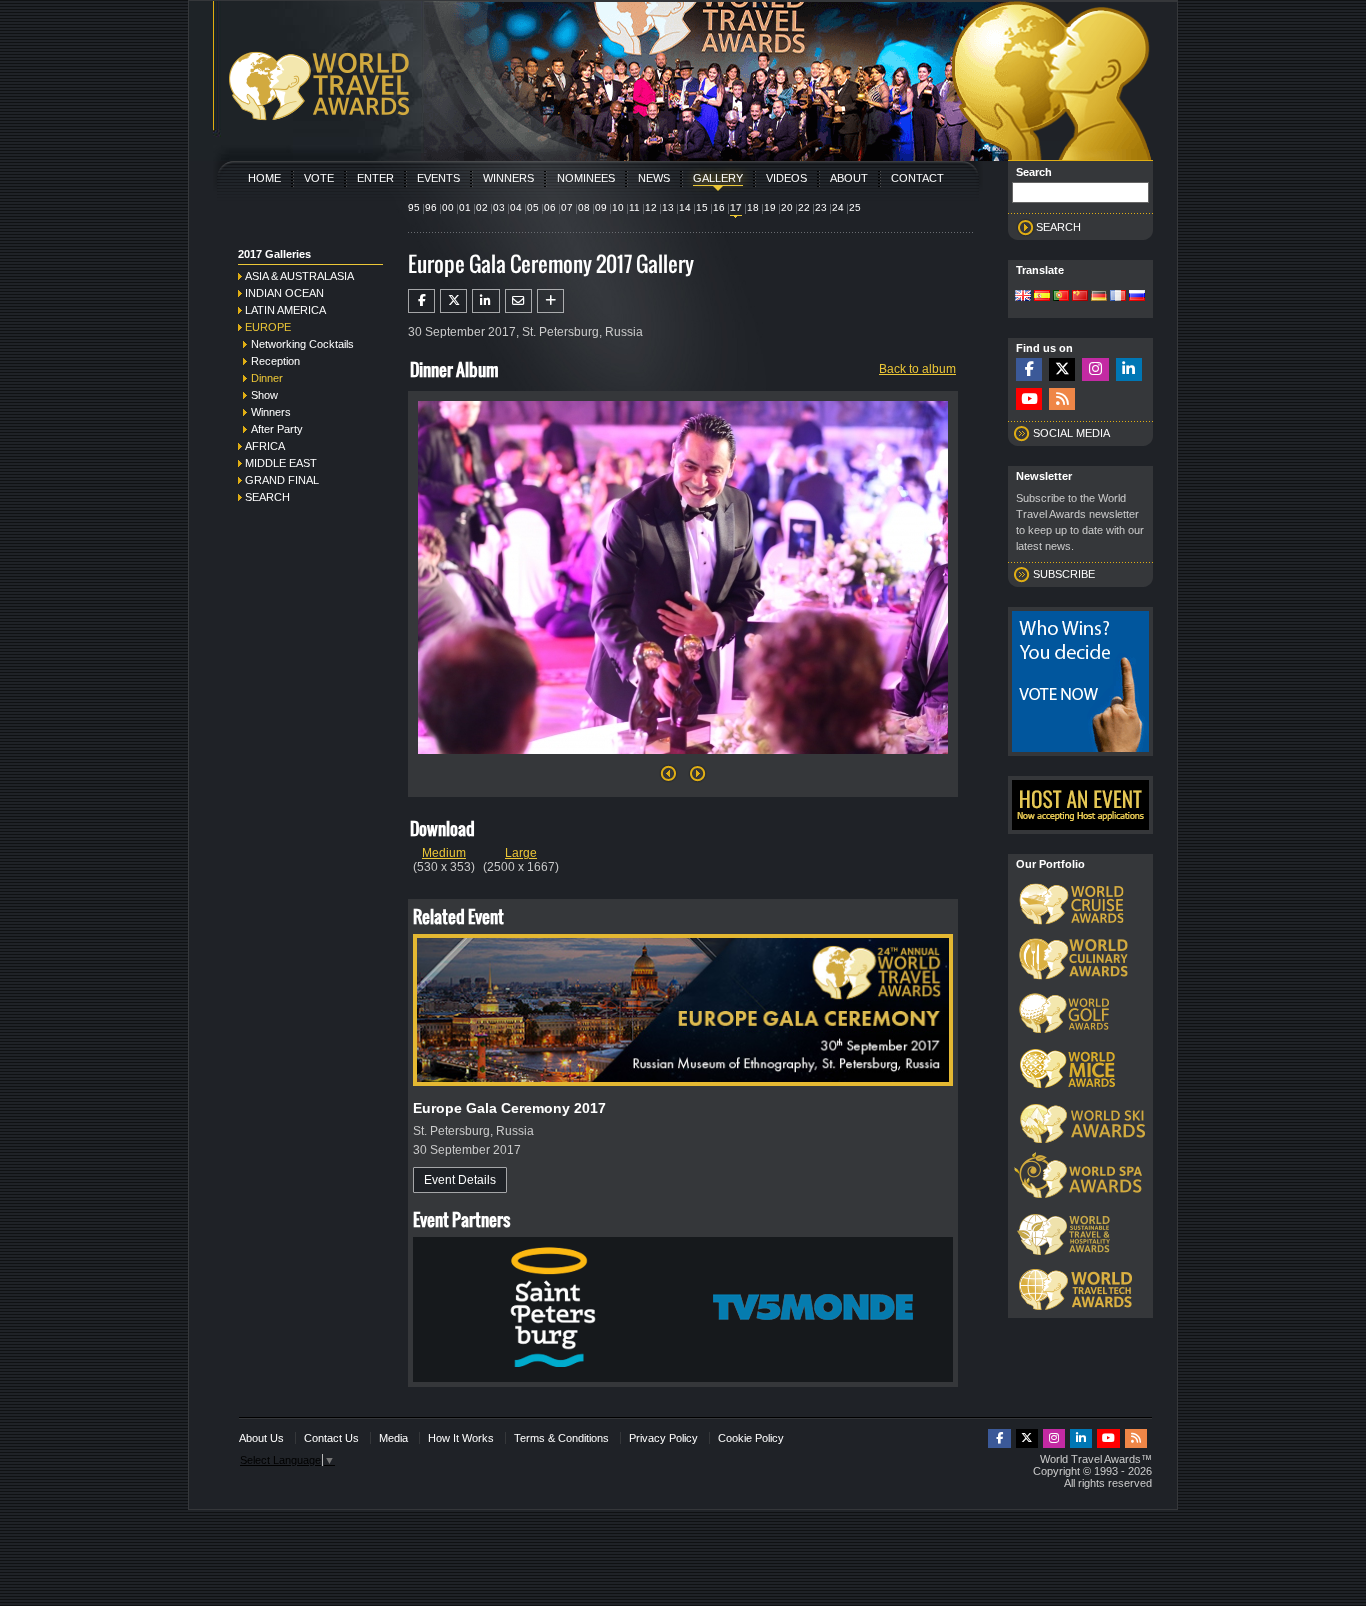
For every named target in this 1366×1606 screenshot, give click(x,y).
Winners (508, 178)
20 (787, 207)
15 (702, 207)
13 (668, 207)
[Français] (1118, 297)
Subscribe (1064, 574)
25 (855, 207)
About (849, 178)
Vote (319, 178)
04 (516, 207)
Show (264, 395)
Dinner (267, 378)
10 (618, 207)
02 (482, 207)
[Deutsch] (1099, 297)
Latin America (285, 310)
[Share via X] (453, 301)
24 (838, 207)
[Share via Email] (518, 301)
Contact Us (331, 1438)
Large (521, 853)
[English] (1023, 297)
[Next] (683, 760)
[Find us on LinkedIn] (1129, 369)
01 (465, 207)
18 (753, 207)
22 (804, 207)
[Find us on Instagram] (1095, 369)
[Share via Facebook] (421, 301)
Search (267, 497)
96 (431, 207)
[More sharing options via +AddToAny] (550, 301)
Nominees (586, 178)
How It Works (461, 1438)
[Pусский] (1137, 297)
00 (448, 207)
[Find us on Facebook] (1029, 369)
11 (634, 207)
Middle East (281, 463)
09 (601, 207)
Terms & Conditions (561, 1438)
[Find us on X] (1062, 369)
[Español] (1042, 297)
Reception (275, 361)
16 (719, 207)
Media (393, 1438)
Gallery (718, 178)
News (654, 178)
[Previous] (668, 779)
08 (584, 207)
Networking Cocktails (302, 344)
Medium (444, 853)
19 (770, 207)
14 (685, 207)
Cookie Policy (751, 1438)
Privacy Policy (663, 1438)
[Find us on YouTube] (1029, 399)
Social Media (1071, 433)
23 (821, 207)
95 (414, 207)
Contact (917, 178)
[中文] (1080, 297)
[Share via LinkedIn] (485, 301)
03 (499, 207)
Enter (375, 178)
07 (567, 207)
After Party (277, 429)
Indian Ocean (284, 293)
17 (736, 207)
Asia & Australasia (299, 276)
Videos (786, 178)
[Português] (1061, 297)
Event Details (460, 1180)
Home (264, 178)
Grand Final (282, 480)
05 (533, 207)
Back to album (917, 369)
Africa (265, 446)
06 (550, 207)
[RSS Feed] (1062, 399)
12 (651, 207)
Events (438, 178)
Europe (268, 327)
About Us (261, 1438)
